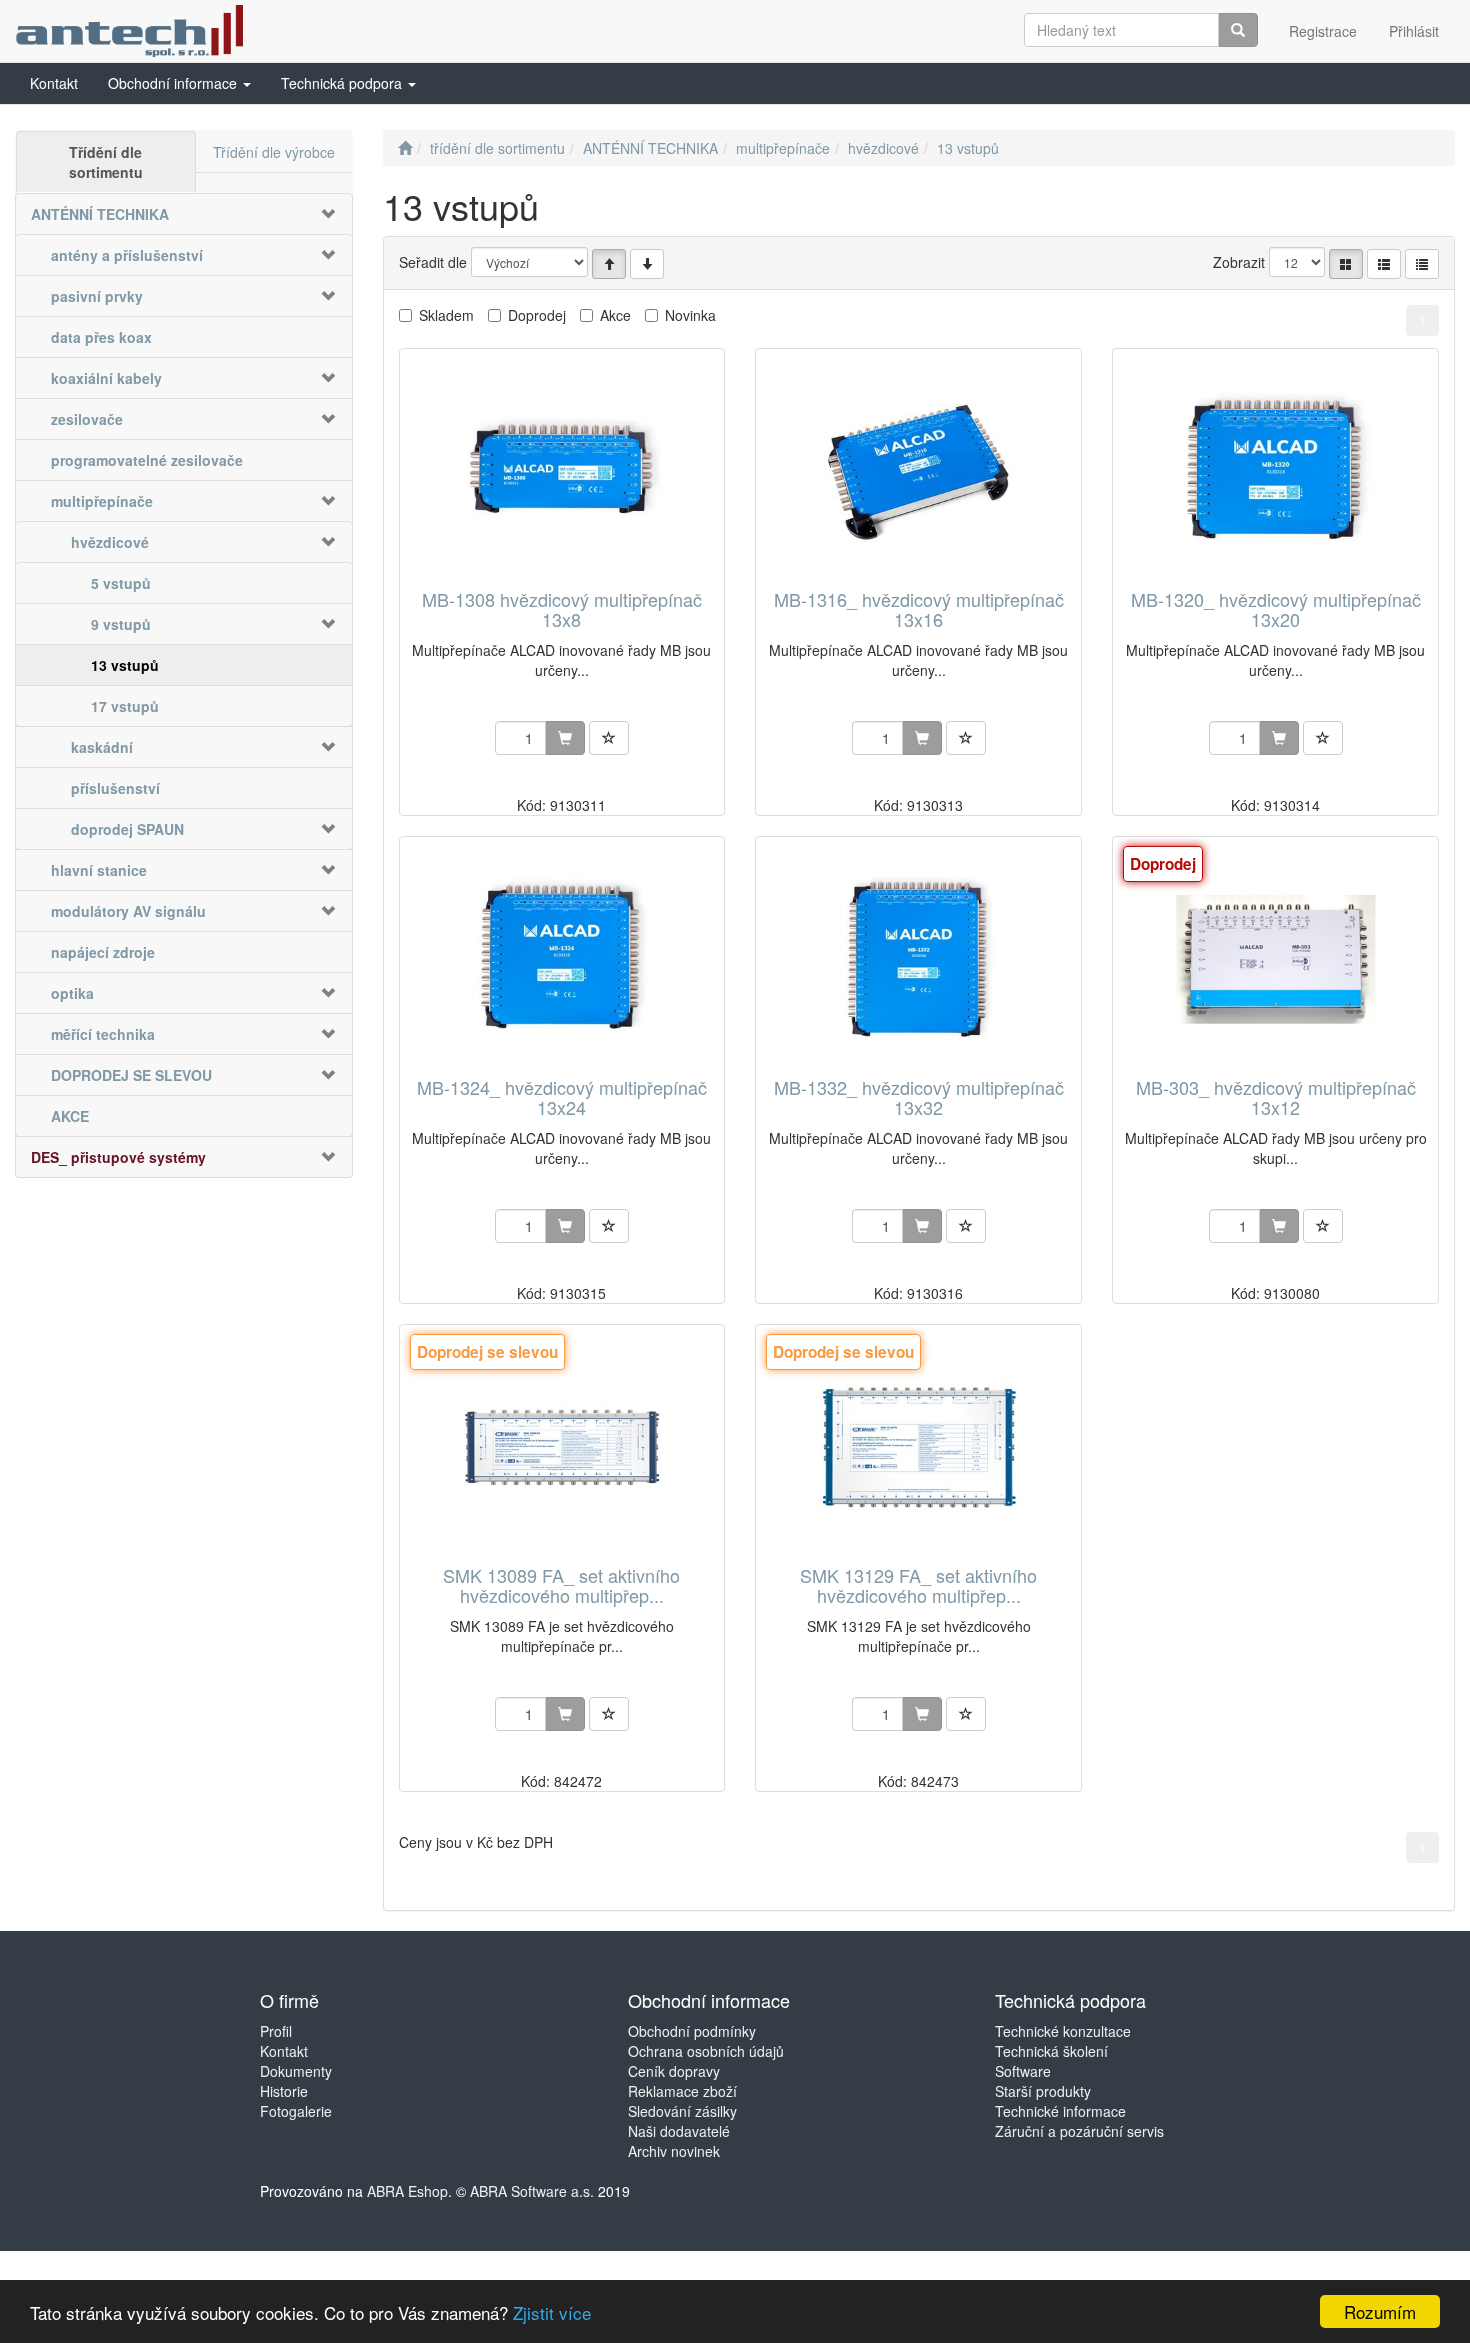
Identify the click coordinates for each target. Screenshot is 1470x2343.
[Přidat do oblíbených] (609, 738)
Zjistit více (552, 2312)
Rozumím (1380, 2311)
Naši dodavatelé (679, 2131)
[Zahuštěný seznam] (1422, 264)
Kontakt (284, 2051)
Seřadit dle (433, 262)
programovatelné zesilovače (147, 460)
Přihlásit (1414, 31)
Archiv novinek (674, 2151)
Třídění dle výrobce (274, 152)
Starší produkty (1043, 2091)
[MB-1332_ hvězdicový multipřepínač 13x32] (919, 958)
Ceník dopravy (674, 2071)
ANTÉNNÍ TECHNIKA (100, 214)
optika (72, 993)
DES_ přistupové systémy (118, 1157)
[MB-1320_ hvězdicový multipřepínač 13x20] (1276, 470)
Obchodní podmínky (692, 2031)
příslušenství (115, 788)
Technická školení (1051, 2051)
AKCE (70, 1116)
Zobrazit (1239, 262)
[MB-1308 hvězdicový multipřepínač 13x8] (562, 470)
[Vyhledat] (1238, 30)
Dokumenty (296, 2071)
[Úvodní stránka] (405, 148)
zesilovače (87, 419)
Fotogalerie (296, 2111)
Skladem (446, 315)
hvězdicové (110, 542)
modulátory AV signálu (128, 911)
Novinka (690, 315)
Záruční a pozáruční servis (1079, 2131)
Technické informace (1060, 2111)
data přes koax (101, 337)
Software (1023, 2071)
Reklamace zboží (682, 2091)
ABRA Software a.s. (532, 2191)
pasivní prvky (97, 296)
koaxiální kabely (106, 378)
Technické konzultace (1063, 2031)
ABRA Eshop (407, 2191)
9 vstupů (121, 624)
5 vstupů (121, 583)
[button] (179, 83)
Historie (284, 2091)
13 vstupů (125, 665)
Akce (615, 315)
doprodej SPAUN (127, 829)
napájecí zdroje (103, 952)
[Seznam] (1384, 264)
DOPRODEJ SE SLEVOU (131, 1075)
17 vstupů (125, 706)
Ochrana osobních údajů (706, 2051)
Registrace (1323, 31)
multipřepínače (102, 501)
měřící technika (103, 1034)
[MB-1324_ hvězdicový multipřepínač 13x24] (562, 958)
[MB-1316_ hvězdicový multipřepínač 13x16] (919, 470)
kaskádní (102, 747)
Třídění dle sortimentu (106, 162)
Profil (276, 2031)
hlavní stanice (99, 870)
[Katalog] (1346, 264)
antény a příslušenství (127, 255)
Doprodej (537, 315)
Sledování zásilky (682, 2111)
